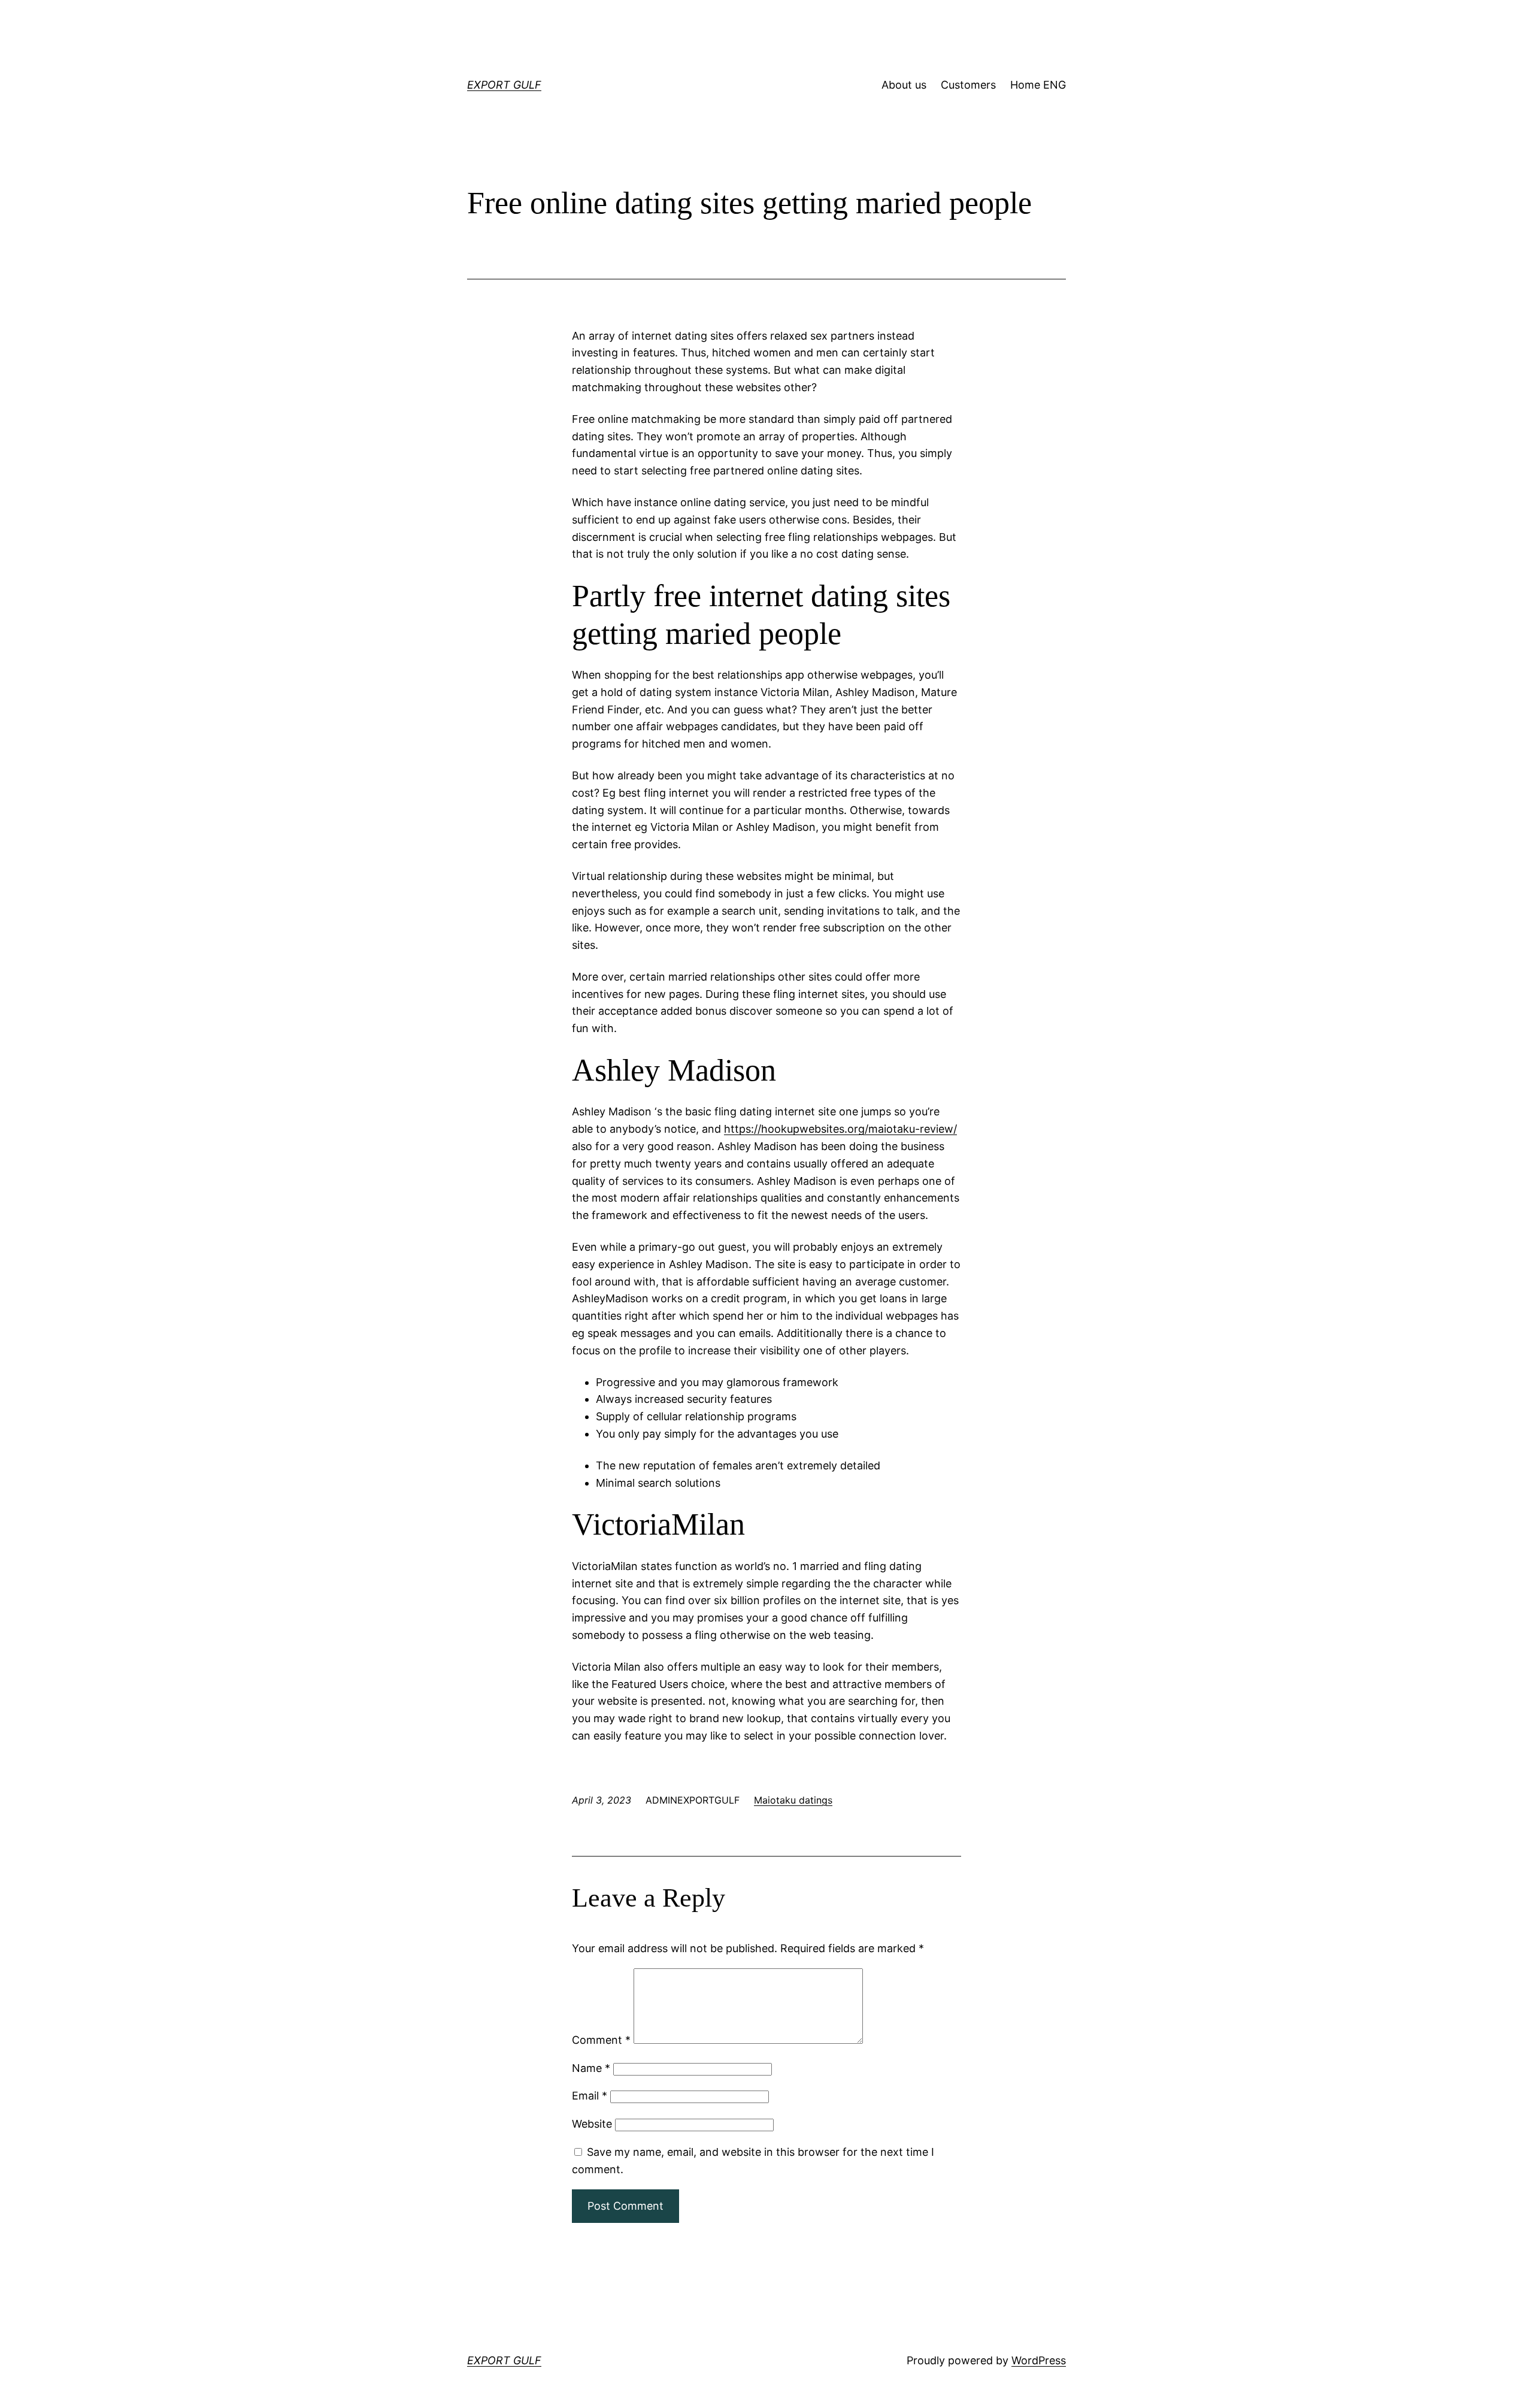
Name (591, 2068)
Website (592, 2124)
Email (590, 2096)
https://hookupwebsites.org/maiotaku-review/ (840, 1129)
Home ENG (1038, 85)
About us (904, 85)
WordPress (1039, 2360)
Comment (601, 2040)
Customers (968, 85)
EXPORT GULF (504, 85)
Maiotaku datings (793, 1800)
